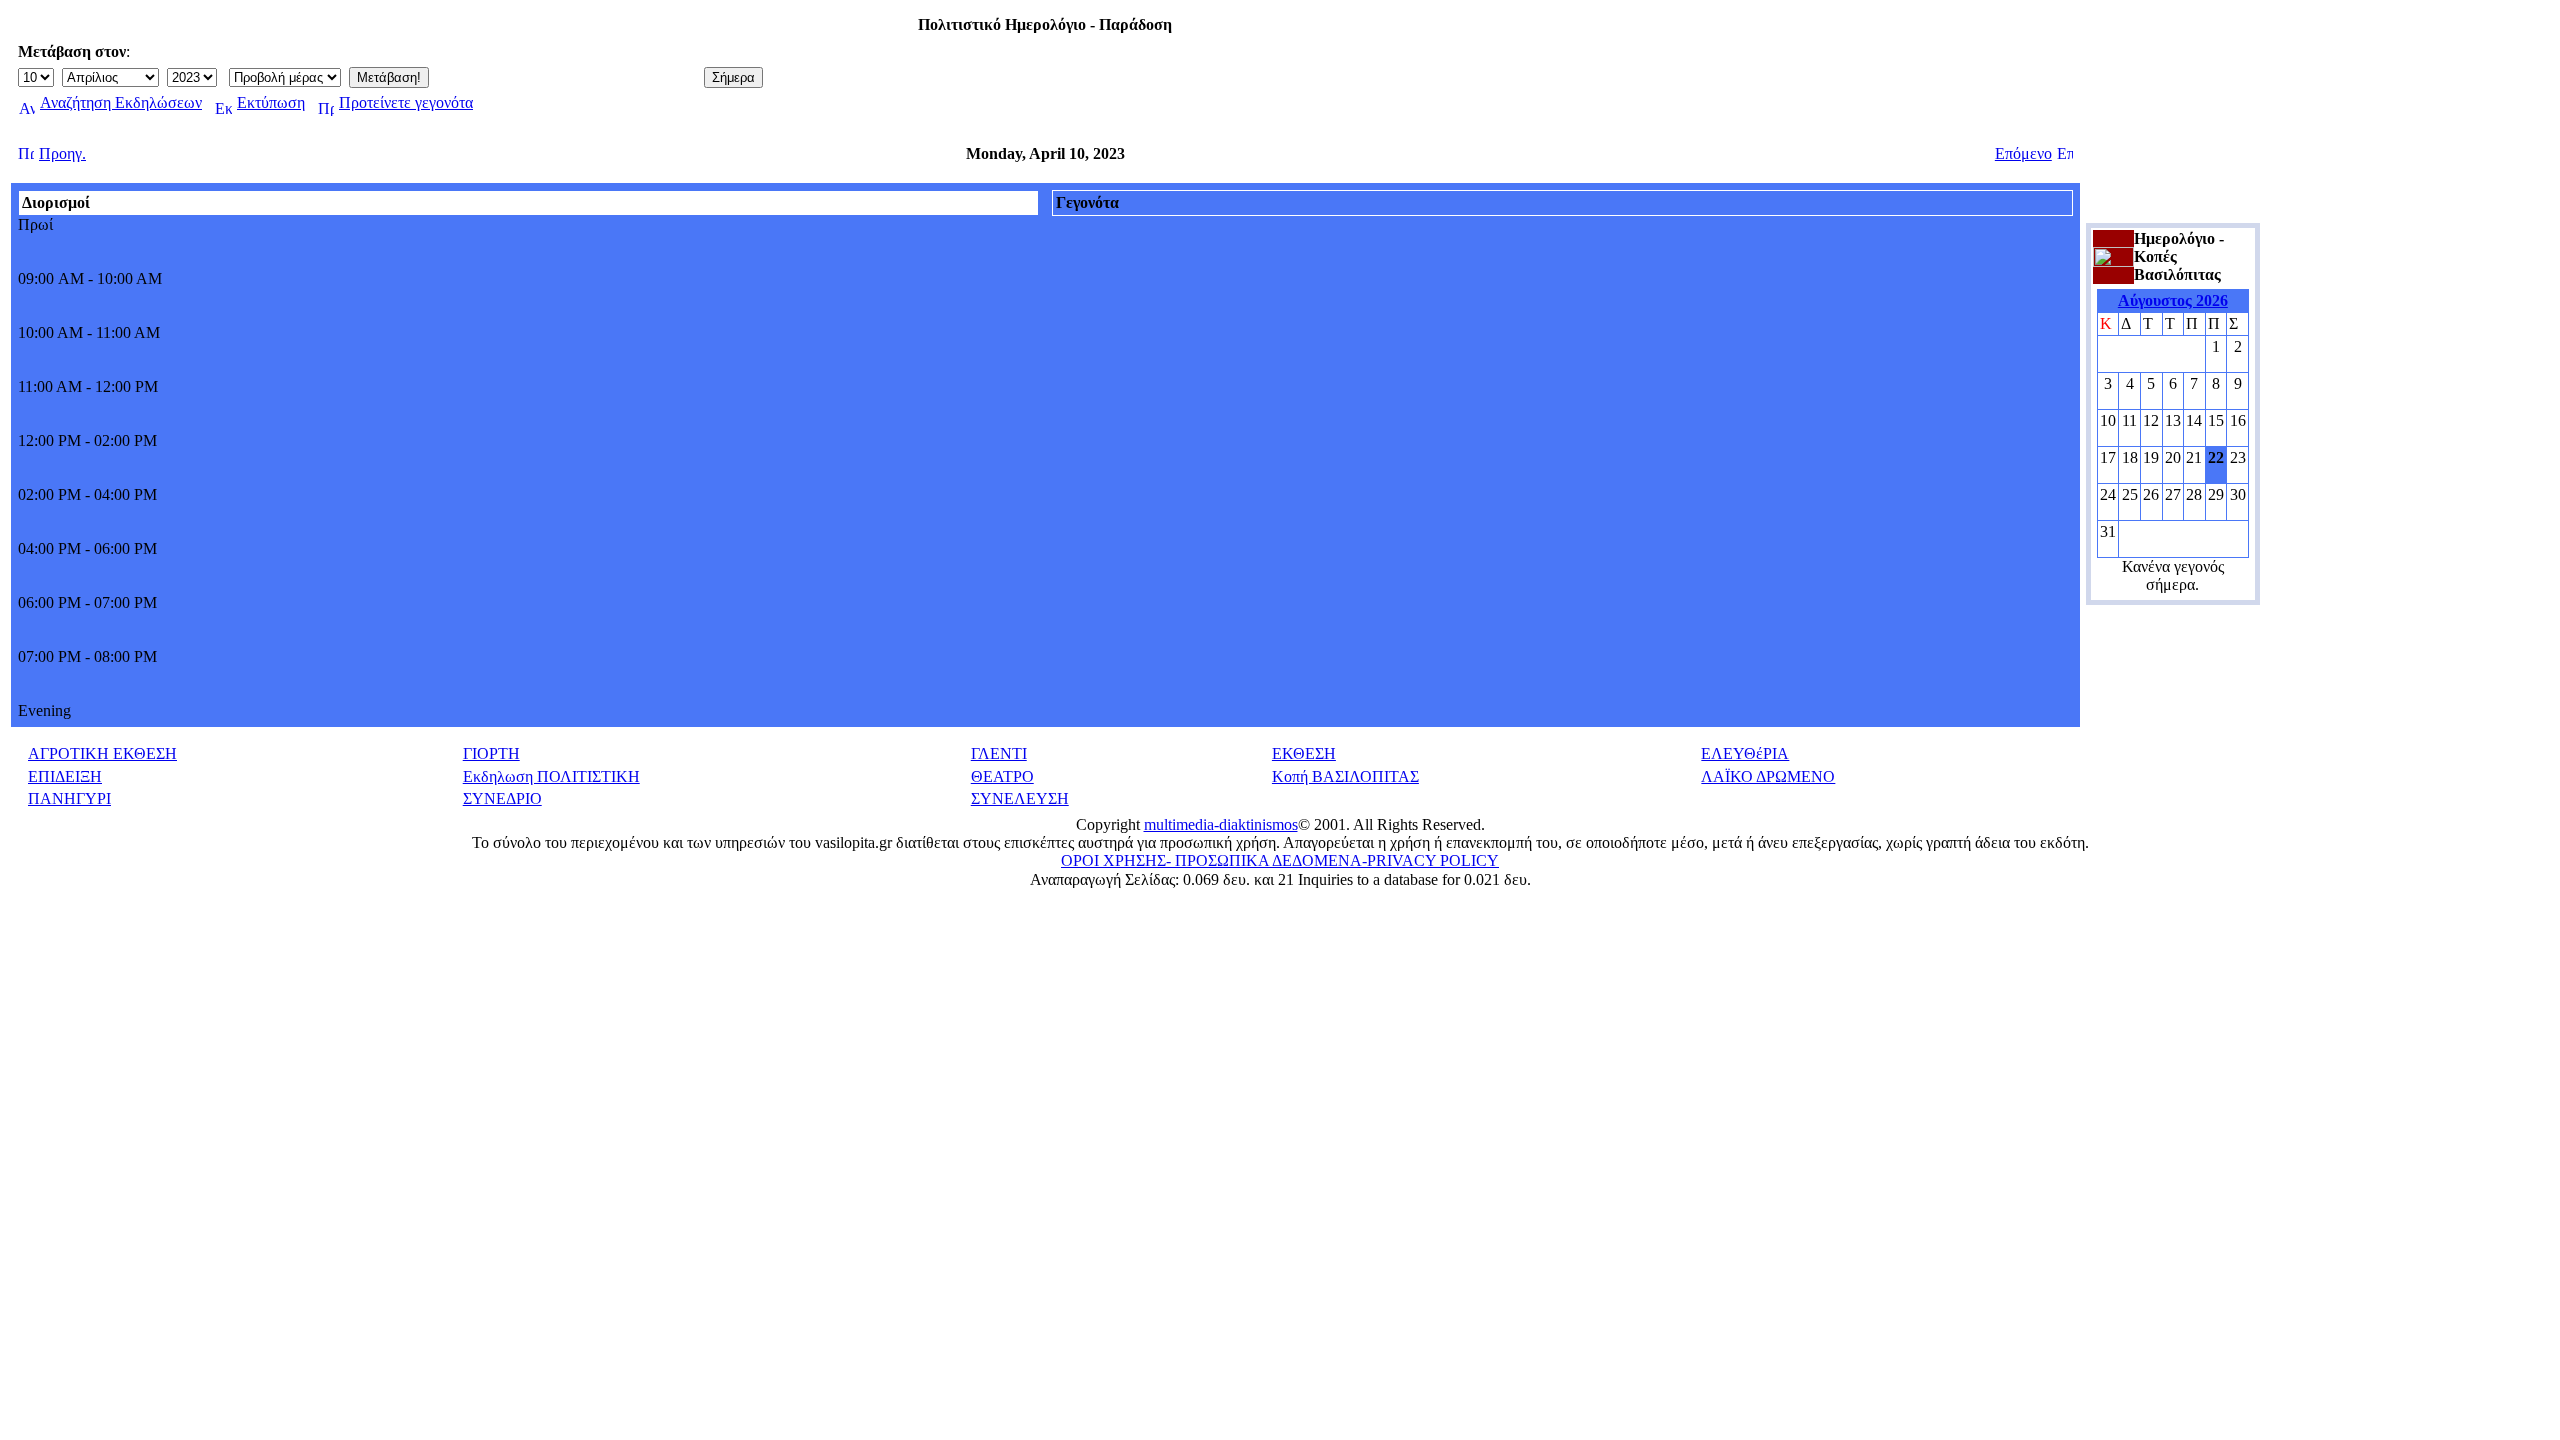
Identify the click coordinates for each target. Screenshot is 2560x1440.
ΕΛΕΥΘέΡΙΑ (1745, 753)
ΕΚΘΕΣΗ (1304, 753)
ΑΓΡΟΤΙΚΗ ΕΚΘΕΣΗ (102, 753)
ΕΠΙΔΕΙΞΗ (65, 776)
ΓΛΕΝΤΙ (999, 753)
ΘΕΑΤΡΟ (1002, 776)
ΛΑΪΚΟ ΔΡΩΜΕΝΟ (1768, 776)
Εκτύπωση (271, 102)
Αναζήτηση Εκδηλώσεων (121, 102)
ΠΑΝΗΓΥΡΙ (69, 798)
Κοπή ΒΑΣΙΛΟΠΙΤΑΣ (1345, 776)
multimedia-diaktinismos (1221, 824)
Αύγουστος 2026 (2173, 300)
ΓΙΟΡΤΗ (491, 753)
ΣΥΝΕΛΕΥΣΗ (1020, 798)
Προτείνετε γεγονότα (406, 102)
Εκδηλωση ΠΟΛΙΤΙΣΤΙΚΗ (551, 776)
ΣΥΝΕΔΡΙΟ (502, 798)
